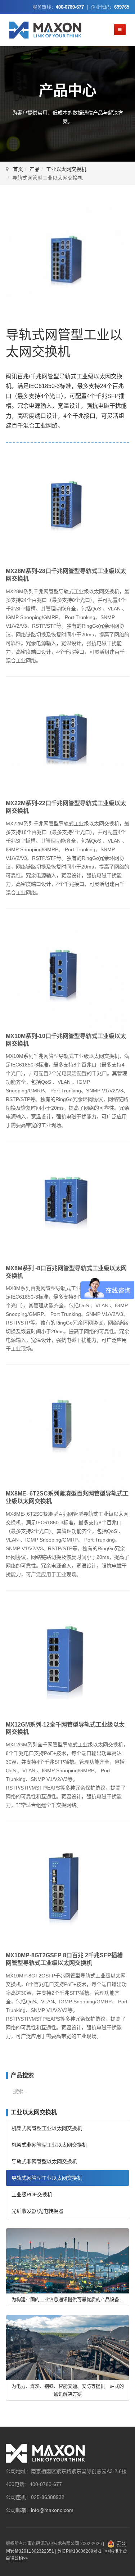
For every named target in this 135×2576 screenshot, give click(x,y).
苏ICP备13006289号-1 (79, 2551)
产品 (35, 169)
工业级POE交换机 (32, 2194)
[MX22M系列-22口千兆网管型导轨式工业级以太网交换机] (67, 741)
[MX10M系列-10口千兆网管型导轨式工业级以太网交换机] (67, 974)
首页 (18, 169)
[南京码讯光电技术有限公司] (45, 30)
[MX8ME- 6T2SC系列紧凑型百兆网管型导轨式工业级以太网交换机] (67, 1431)
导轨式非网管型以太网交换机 (44, 2161)
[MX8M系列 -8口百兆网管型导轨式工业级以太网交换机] (67, 1206)
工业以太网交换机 (66, 169)
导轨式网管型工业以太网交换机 (47, 2178)
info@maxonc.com (52, 2510)
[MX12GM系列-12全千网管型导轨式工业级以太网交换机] (67, 1659)
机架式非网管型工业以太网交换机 (49, 2145)
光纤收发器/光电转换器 (37, 2211)
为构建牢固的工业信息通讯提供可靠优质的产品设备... (67, 2299)
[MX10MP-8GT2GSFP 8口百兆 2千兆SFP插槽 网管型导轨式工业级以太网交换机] (67, 1890)
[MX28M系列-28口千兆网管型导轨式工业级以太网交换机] (67, 509)
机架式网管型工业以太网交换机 (47, 2128)
